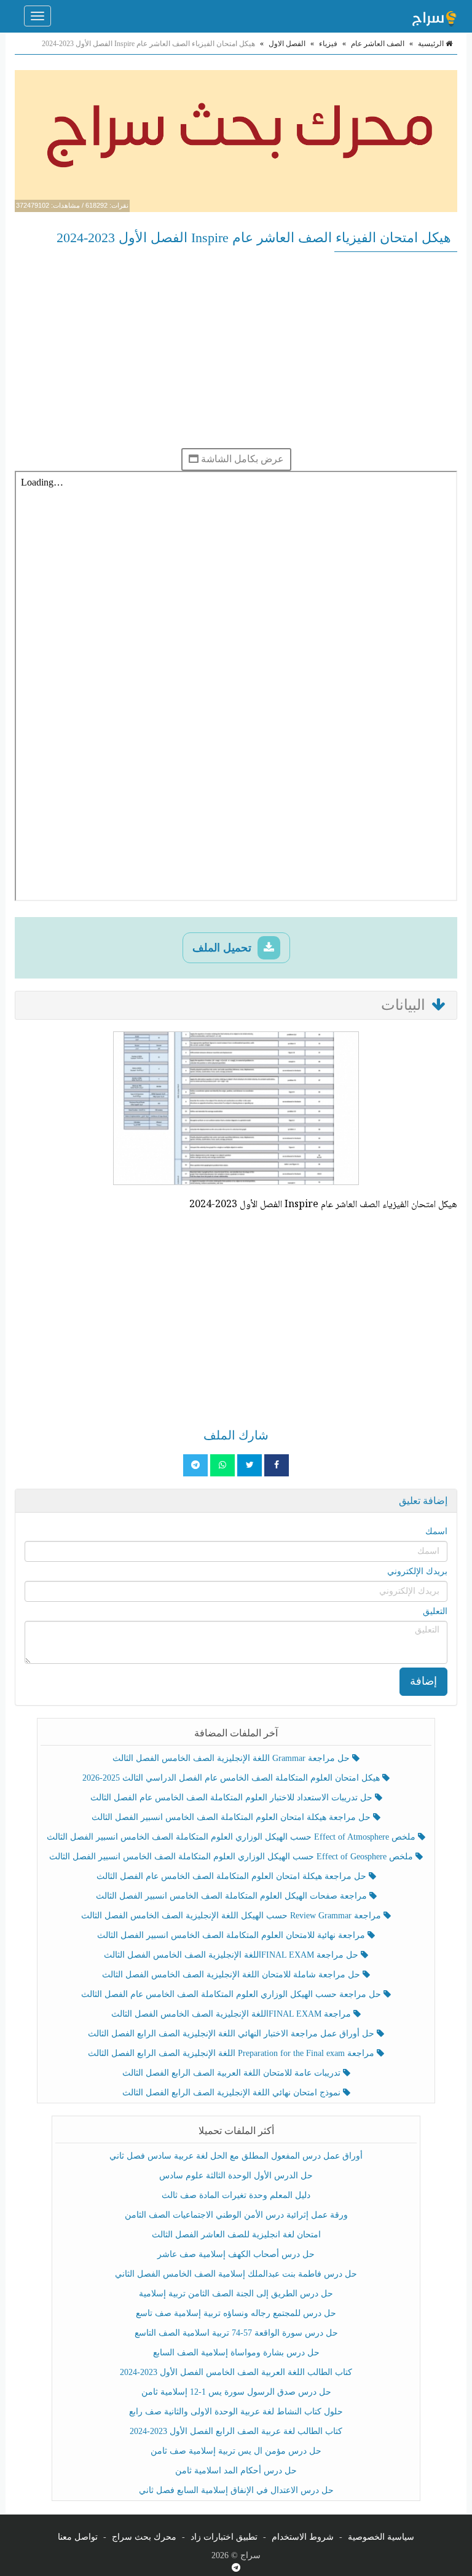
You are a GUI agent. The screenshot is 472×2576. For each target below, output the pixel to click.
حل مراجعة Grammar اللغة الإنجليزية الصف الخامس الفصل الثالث (232, 1758)
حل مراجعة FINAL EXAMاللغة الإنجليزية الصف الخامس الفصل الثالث (232, 1955)
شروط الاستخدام (303, 2537)
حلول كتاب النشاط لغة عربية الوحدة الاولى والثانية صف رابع (236, 2412)
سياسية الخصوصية (381, 2537)
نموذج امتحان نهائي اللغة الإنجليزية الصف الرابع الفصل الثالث (233, 2093)
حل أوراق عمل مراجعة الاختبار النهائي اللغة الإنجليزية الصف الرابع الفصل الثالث (232, 2034)
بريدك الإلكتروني (417, 1571)
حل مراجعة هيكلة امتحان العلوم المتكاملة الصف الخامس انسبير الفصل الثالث (232, 1817)
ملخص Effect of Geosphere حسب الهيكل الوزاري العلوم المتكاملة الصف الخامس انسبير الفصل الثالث (232, 1857)
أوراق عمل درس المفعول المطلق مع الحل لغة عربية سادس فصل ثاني (236, 2156)
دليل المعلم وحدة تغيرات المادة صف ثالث (236, 2195)
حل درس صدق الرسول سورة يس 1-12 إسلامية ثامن (236, 2392)
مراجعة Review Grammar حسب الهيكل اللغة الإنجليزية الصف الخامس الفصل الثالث (232, 1916)
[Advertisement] (236, 350)
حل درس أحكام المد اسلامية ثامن (236, 2471)
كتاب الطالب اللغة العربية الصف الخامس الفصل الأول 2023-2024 (236, 2372)
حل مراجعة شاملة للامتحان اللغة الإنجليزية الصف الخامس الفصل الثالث (232, 1975)
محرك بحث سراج (144, 2537)
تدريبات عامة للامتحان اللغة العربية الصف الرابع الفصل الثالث (233, 2073)
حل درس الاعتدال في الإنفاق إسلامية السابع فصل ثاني (236, 2490)
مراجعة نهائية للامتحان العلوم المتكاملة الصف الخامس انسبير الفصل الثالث (232, 1935)
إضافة (423, 1681)
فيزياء (328, 44)
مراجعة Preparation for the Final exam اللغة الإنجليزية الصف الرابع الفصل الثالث (232, 2053)
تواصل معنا (78, 2537)
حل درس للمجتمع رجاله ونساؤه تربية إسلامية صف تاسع (236, 2313)
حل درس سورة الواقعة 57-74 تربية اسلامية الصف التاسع (236, 2333)
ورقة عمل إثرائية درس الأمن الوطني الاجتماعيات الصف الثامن (236, 2215)
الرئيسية (432, 44)
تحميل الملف (223, 948)
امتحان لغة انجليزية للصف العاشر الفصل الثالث (236, 2235)
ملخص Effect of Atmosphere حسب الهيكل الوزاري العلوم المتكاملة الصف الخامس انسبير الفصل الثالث (232, 1837)
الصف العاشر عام (378, 44)
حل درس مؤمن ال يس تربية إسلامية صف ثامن (236, 2451)
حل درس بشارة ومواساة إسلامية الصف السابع (236, 2353)
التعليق (435, 1611)
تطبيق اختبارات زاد (224, 2537)
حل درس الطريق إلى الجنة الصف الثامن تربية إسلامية (236, 2294)
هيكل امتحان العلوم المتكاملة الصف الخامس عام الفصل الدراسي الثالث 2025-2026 (232, 1778)
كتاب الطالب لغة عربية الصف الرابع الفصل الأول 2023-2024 (236, 2431)
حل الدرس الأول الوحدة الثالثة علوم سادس (236, 2176)
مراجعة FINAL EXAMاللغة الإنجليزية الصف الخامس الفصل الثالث (232, 2014)
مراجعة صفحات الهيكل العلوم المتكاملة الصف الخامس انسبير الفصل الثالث (233, 1896)
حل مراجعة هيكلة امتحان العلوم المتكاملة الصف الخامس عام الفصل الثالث (233, 1876)
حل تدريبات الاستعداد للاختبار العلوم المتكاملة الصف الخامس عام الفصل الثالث (233, 1798)
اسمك (436, 1531)
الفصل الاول (287, 44)
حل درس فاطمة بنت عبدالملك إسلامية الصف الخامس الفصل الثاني (236, 2274)
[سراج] (434, 16)
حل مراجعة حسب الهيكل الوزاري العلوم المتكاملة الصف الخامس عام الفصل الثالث (232, 1994)
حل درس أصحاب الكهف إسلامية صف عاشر (236, 2254)
